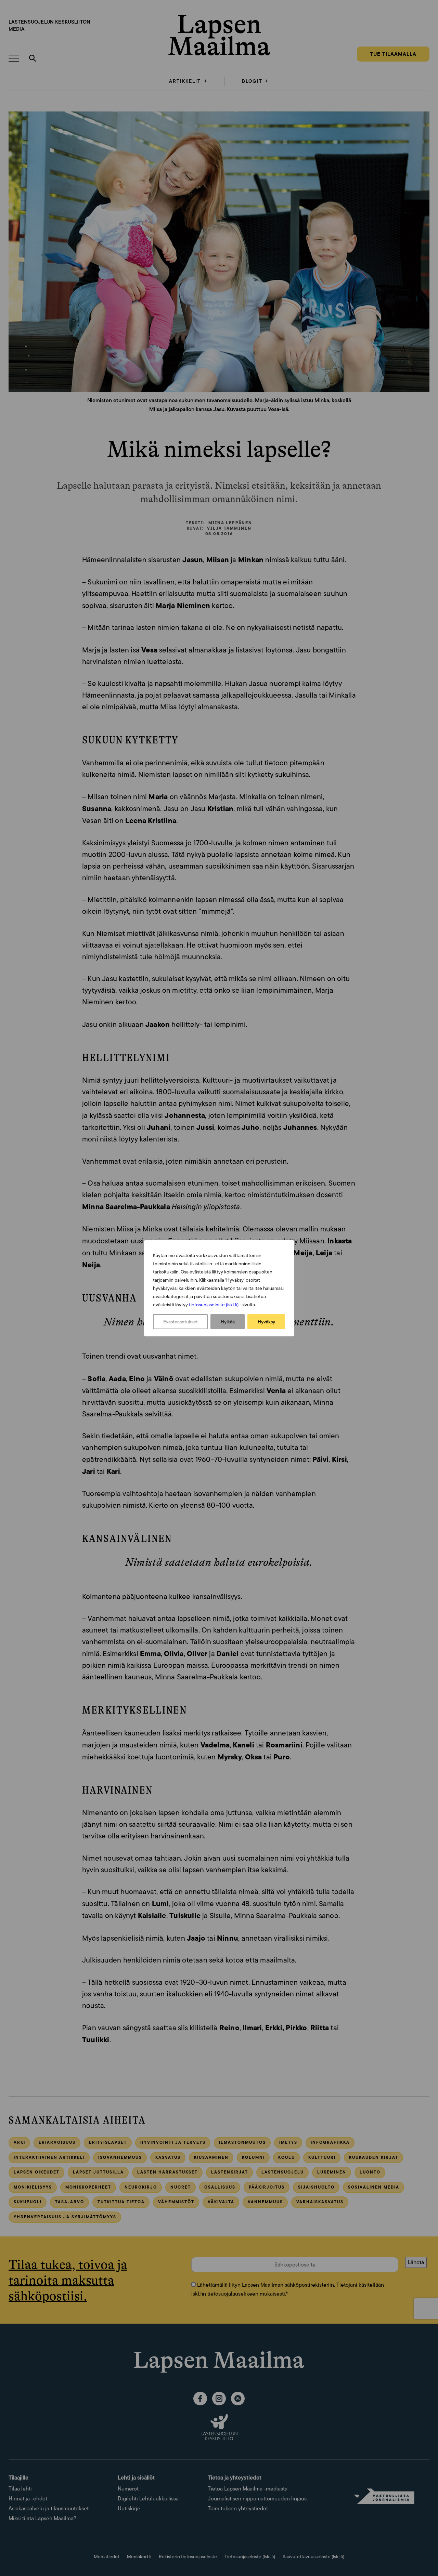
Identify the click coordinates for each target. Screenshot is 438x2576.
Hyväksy (266, 1322)
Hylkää (228, 1322)
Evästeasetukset (181, 1322)
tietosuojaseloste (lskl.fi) (214, 1305)
